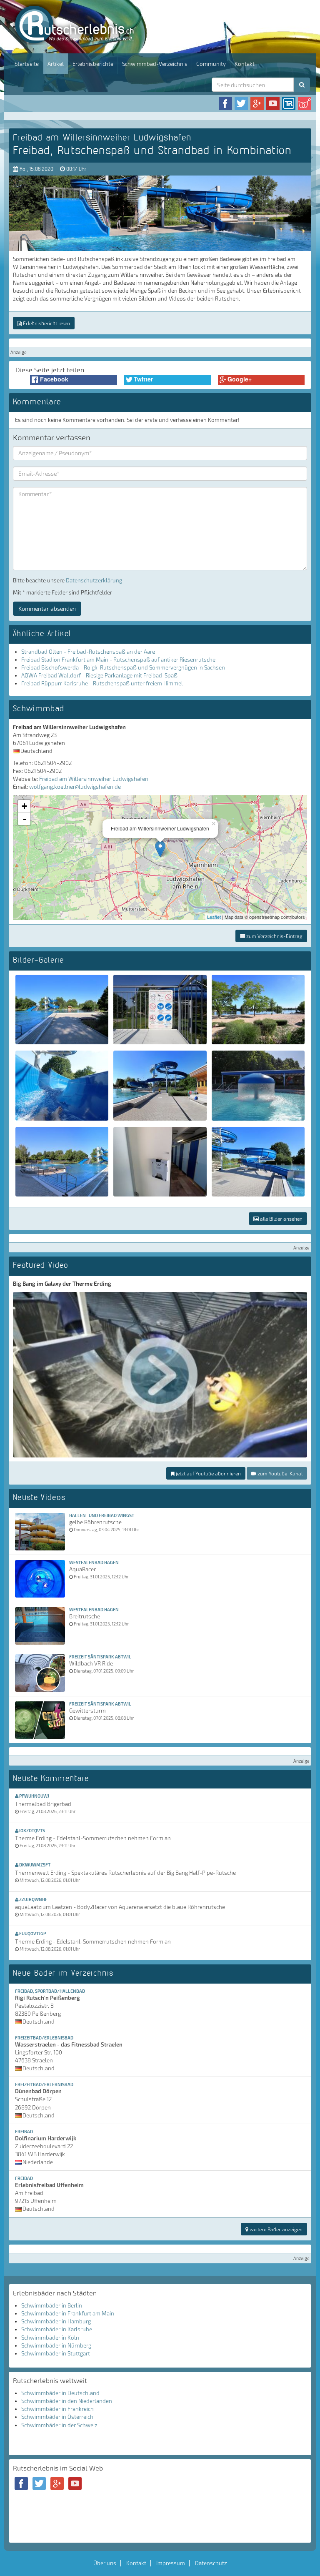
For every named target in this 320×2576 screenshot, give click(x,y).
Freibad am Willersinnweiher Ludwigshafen (94, 779)
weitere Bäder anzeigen (275, 2229)
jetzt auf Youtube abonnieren (208, 1473)
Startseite (27, 64)
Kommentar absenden (47, 608)
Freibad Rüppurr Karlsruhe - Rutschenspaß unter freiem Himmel (102, 683)
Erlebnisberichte (93, 64)
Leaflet (214, 917)
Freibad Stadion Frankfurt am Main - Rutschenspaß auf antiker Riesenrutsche (118, 660)
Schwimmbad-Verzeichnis (155, 64)
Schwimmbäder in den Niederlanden (67, 2401)
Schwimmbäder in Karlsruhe (57, 2329)
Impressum (171, 2563)
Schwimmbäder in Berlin (52, 2305)
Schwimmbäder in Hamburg (56, 2321)
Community (211, 64)
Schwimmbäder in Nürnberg (56, 2345)
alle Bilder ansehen (281, 1219)
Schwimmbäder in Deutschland (60, 2393)
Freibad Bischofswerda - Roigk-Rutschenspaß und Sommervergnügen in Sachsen (123, 667)
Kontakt (245, 64)
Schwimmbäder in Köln (50, 2338)
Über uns (105, 2563)
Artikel (56, 64)
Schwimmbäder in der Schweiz (59, 2425)
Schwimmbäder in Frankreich (57, 2409)
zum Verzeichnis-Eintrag (274, 936)
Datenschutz (211, 2563)
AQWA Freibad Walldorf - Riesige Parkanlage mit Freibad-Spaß (99, 675)
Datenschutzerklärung (94, 580)
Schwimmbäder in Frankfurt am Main (68, 2313)
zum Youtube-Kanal (279, 1473)
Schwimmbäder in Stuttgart (56, 2353)
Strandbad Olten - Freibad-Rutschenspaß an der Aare (88, 652)
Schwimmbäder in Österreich (57, 2417)
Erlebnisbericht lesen (46, 323)
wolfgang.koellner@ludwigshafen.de (75, 787)
